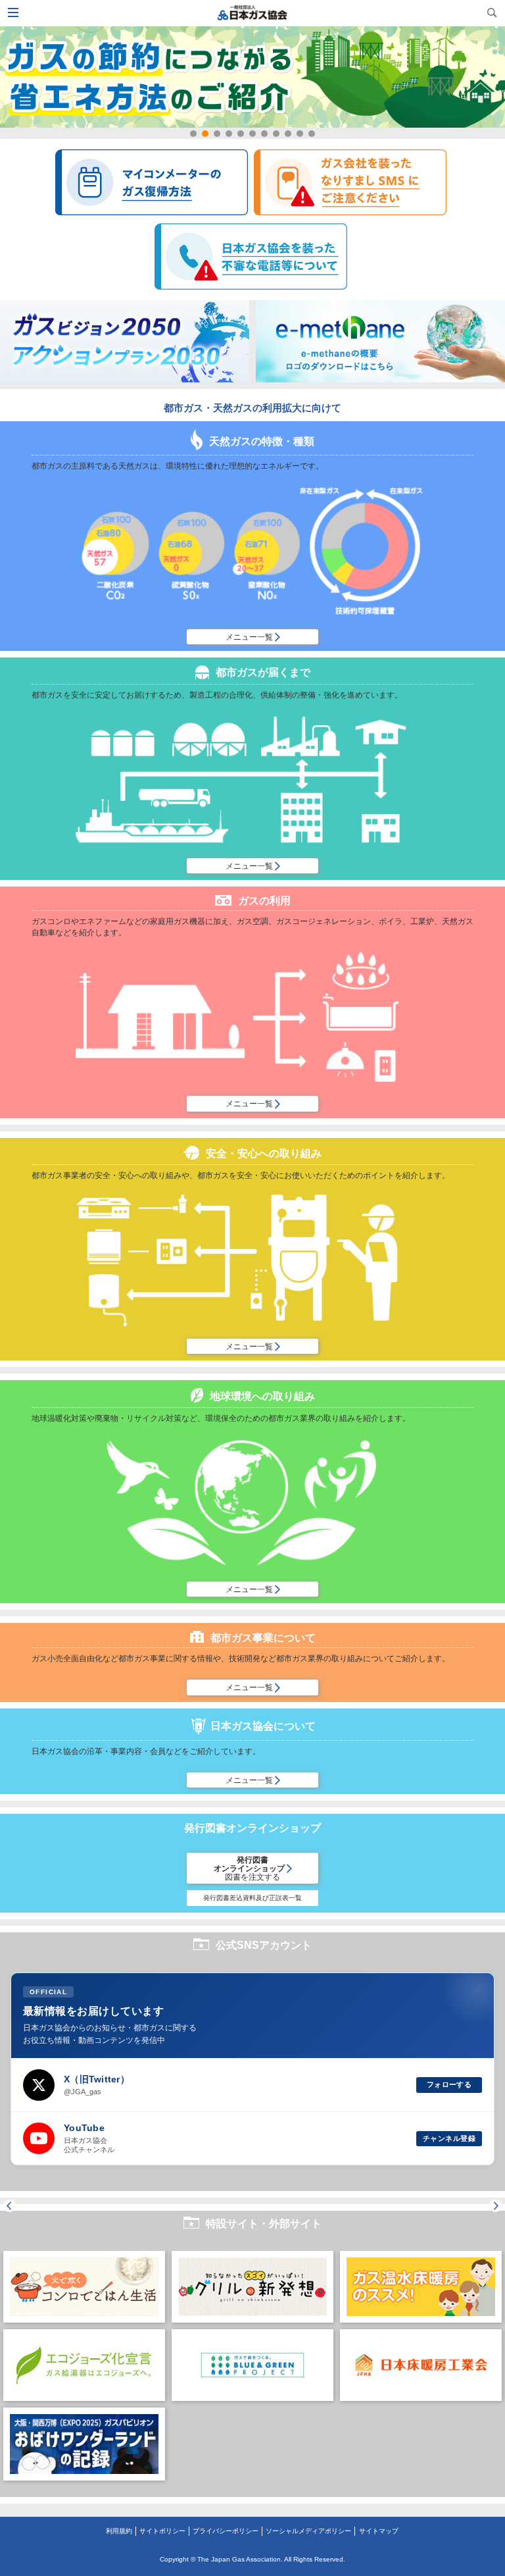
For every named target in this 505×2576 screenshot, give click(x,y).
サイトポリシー (162, 2531)
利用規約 (119, 2531)
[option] (84, 2369)
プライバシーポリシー (226, 2531)
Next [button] (495, 2206)
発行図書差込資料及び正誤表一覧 (252, 1898)
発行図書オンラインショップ (250, 1868)
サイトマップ (379, 2531)
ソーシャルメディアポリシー (308, 2531)
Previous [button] (10, 2206)
